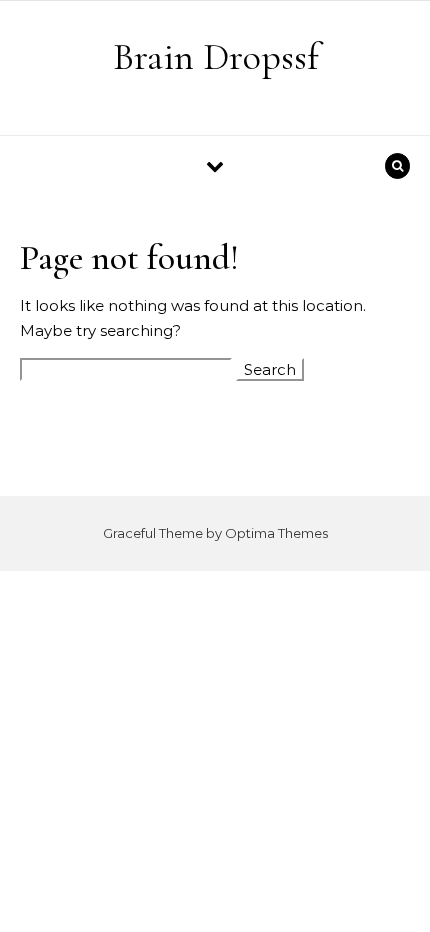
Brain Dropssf (216, 57)
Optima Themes (276, 533)
